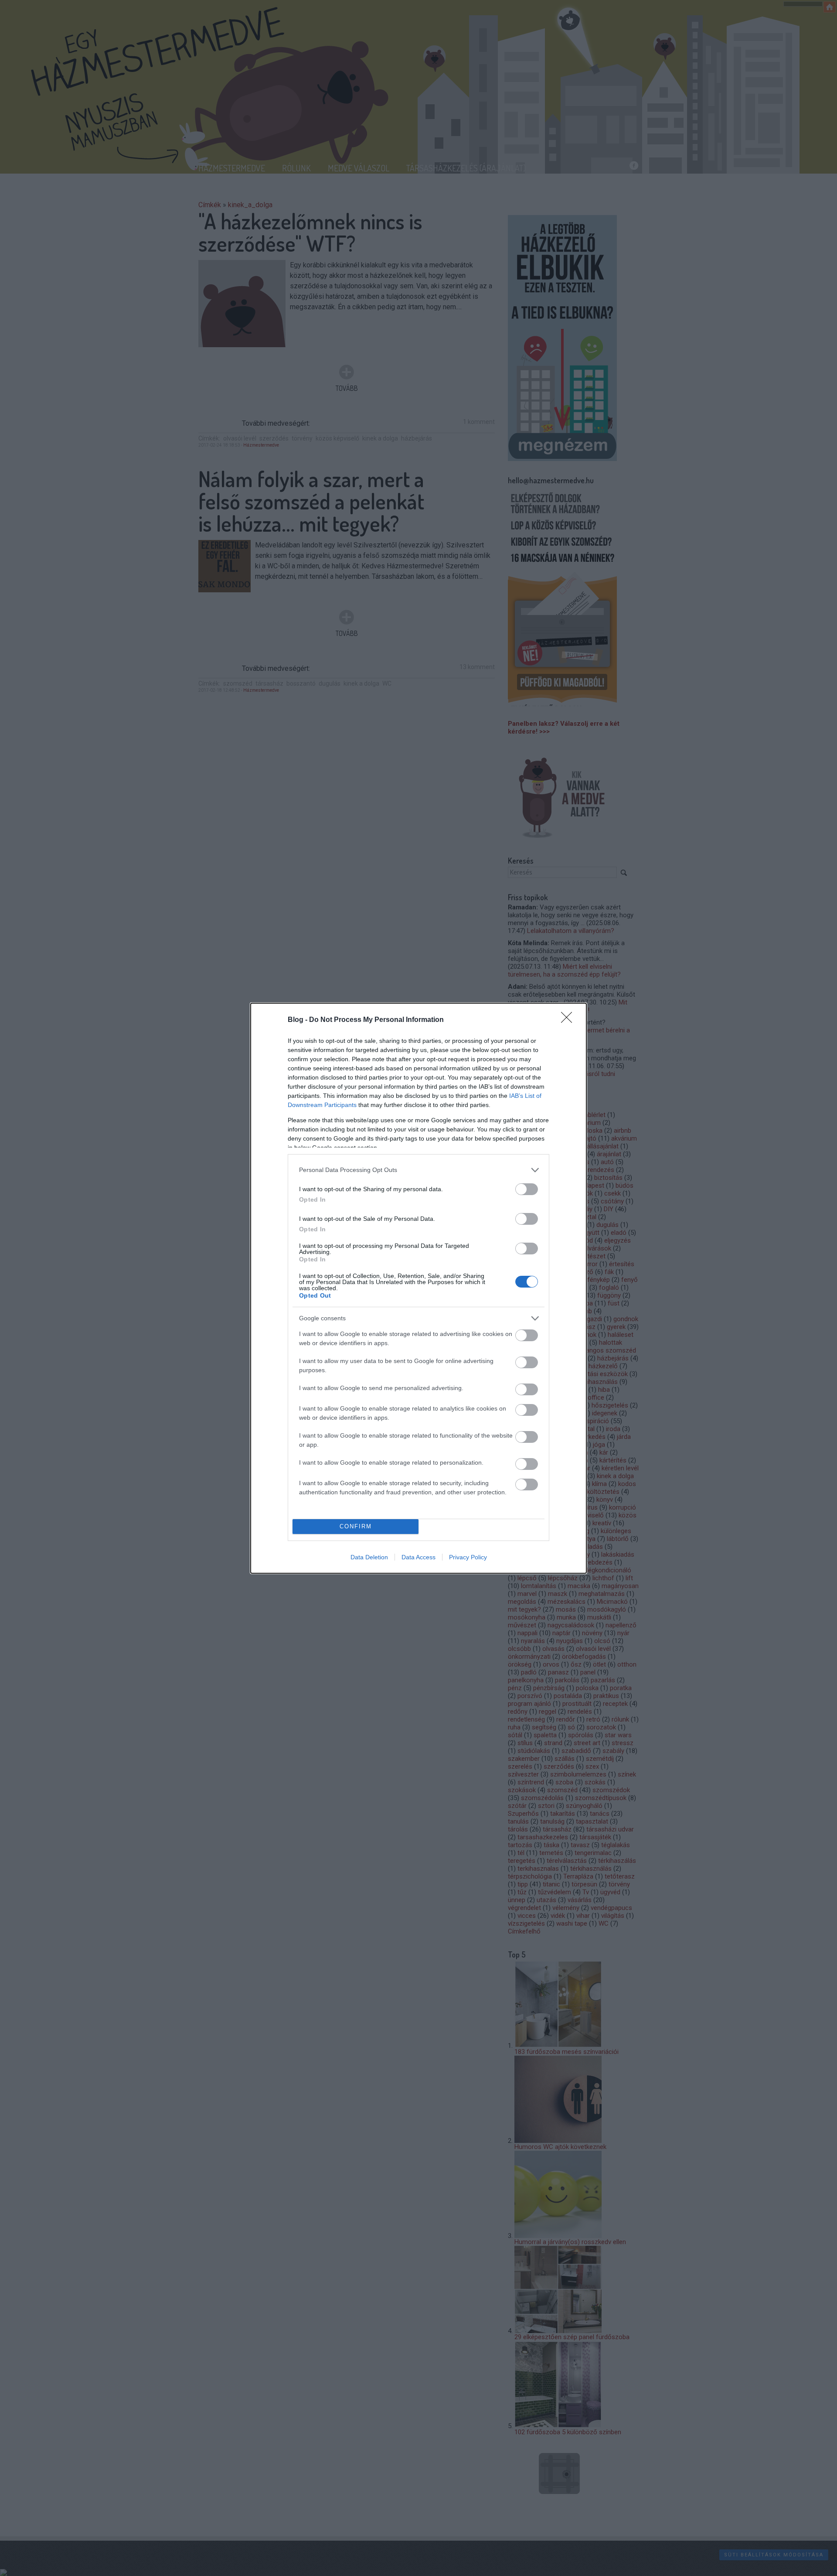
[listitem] (418, 1170)
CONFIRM (356, 1526)
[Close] (569, 1020)
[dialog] (418, 1288)
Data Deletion (369, 1557)
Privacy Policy (468, 1557)
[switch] (527, 1189)
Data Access (418, 1557)
